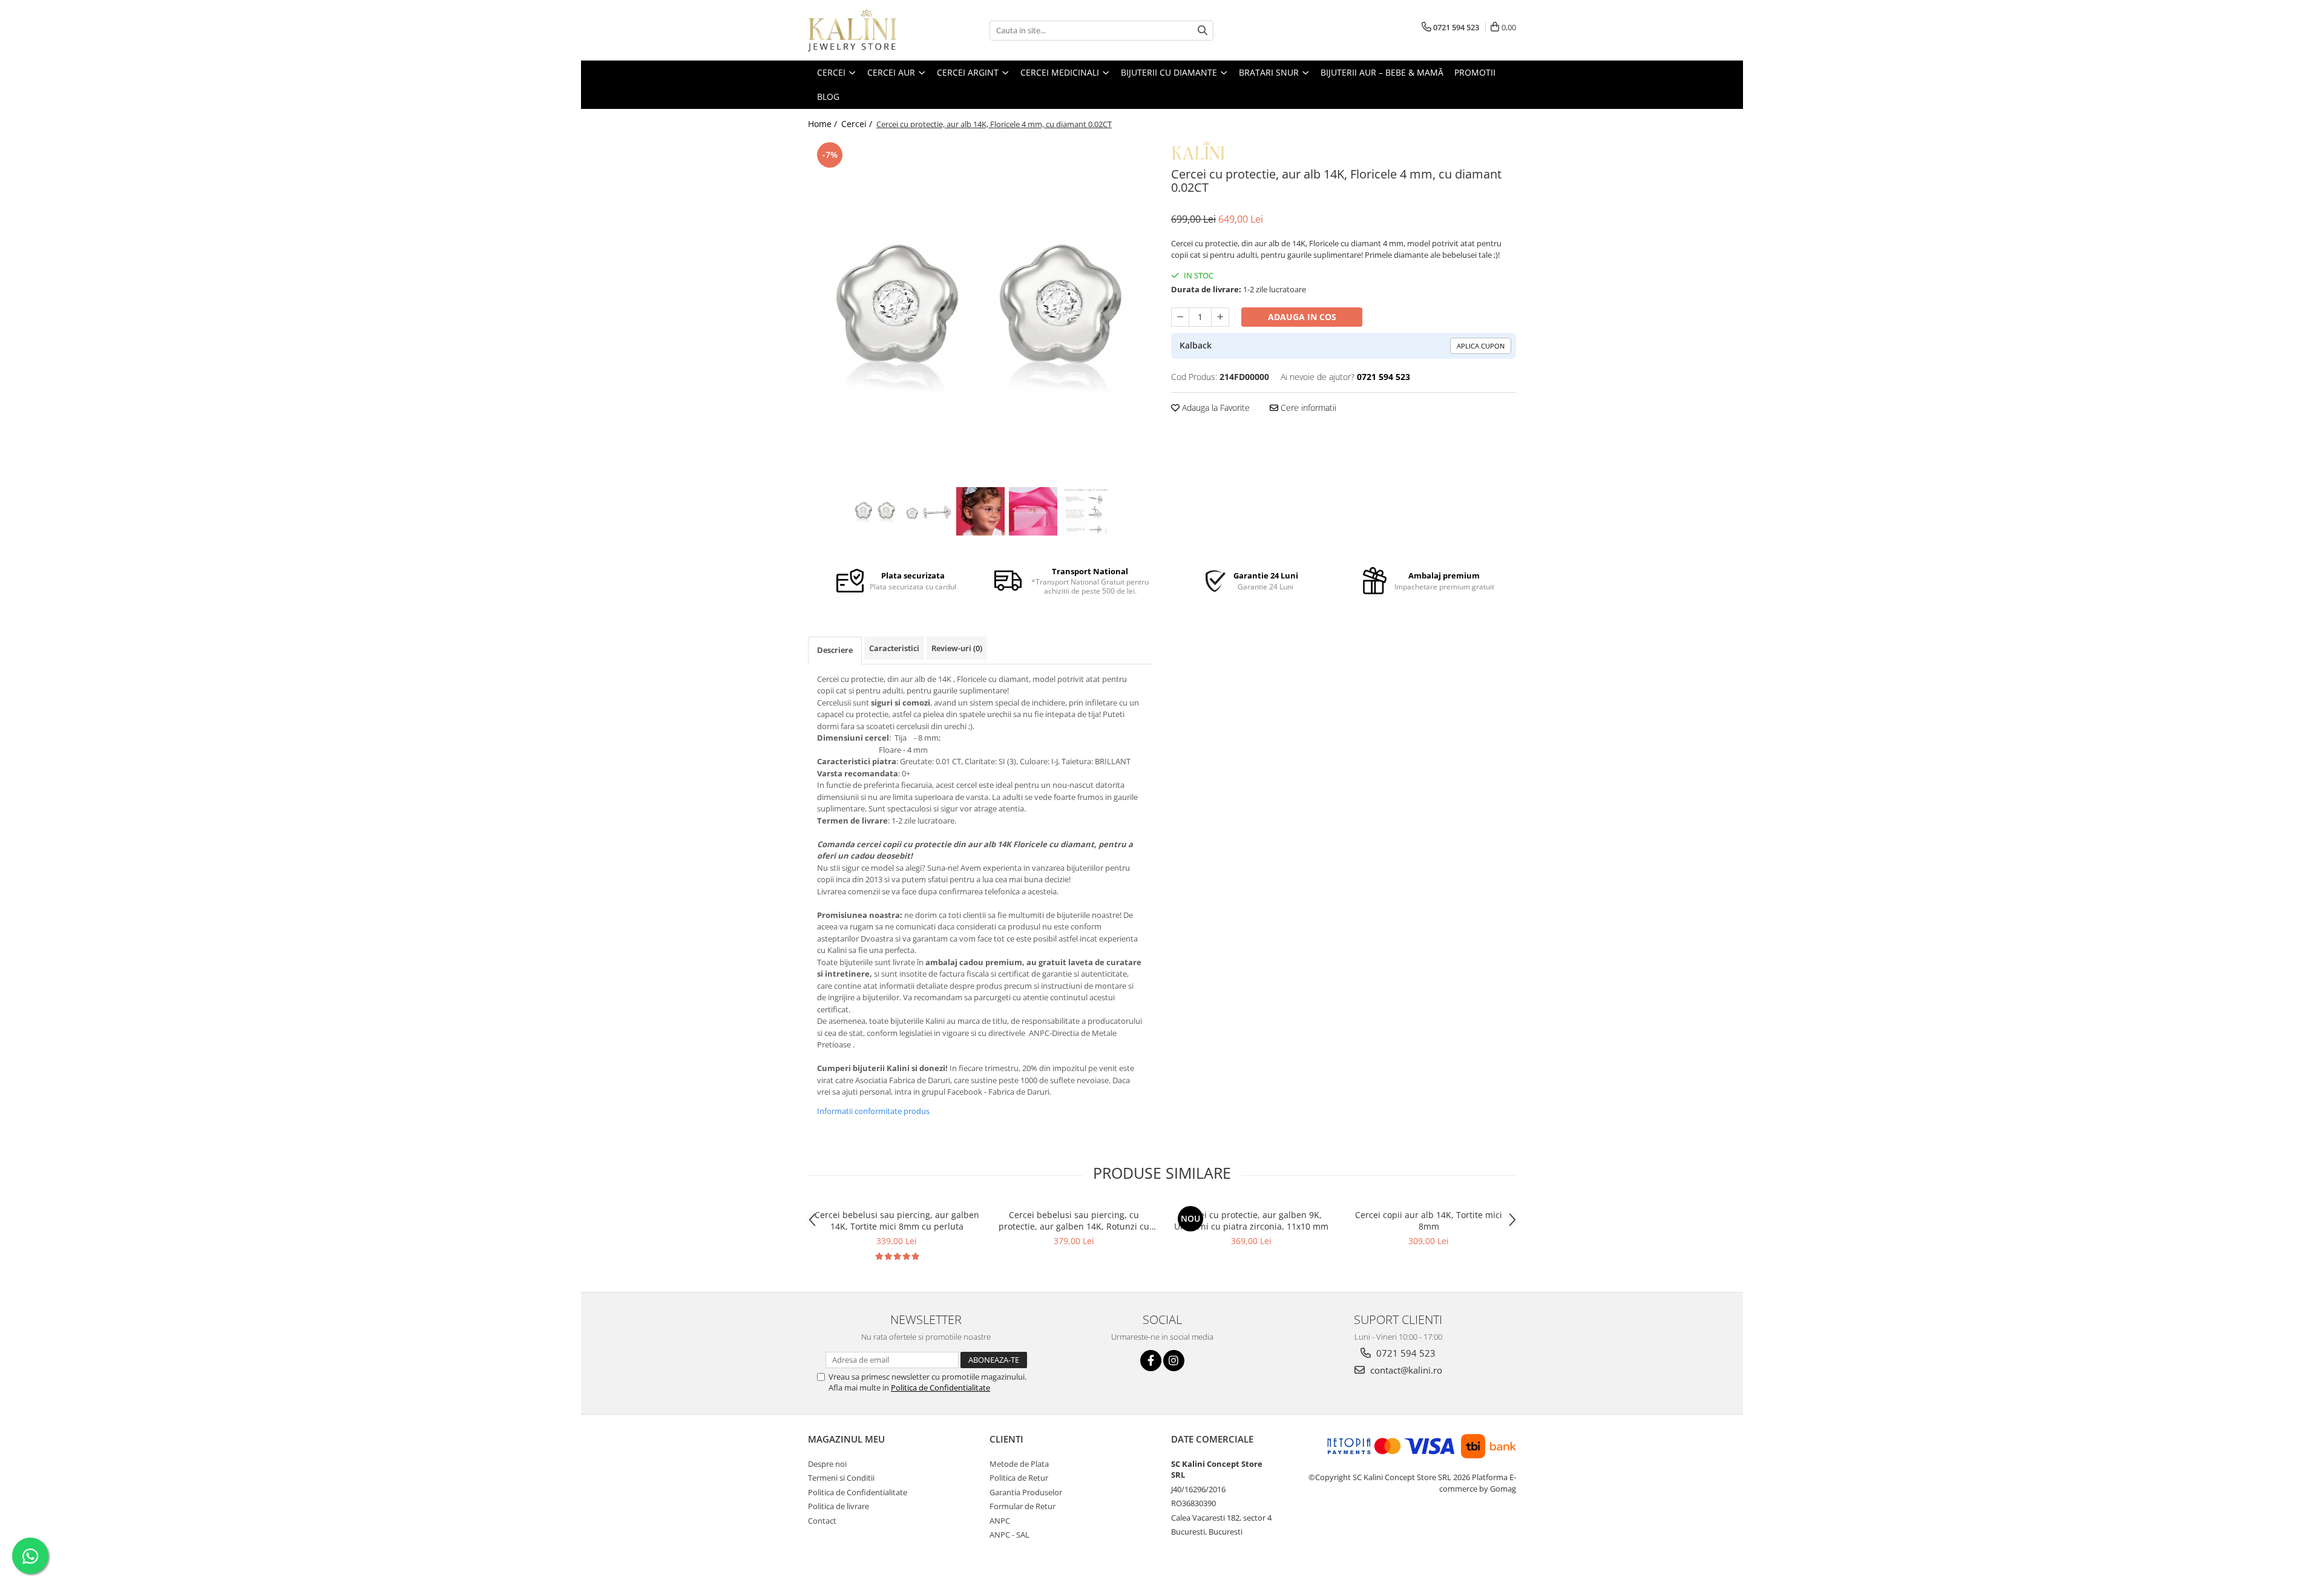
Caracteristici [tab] (894, 648)
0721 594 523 (1405, 1353)
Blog (828, 97)
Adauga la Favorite (1215, 408)
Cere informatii (1307, 408)
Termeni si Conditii (841, 1478)
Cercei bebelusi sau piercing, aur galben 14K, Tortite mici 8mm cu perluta (897, 1221)
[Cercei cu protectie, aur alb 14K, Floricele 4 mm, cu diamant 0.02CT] (980, 312)
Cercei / (858, 124)
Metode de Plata (1019, 1464)
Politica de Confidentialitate (940, 1388)
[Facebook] (1151, 1361)
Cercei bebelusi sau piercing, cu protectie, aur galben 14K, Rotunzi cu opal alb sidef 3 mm (1074, 1221)
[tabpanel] (980, 312)
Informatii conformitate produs (873, 1111)
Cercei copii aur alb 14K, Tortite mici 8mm (1429, 1221)
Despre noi (827, 1464)
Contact (822, 1521)
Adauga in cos (1302, 317)
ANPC (1000, 1521)
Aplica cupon (1481, 346)
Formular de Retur (1022, 1506)
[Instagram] (1174, 1361)
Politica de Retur (1019, 1478)
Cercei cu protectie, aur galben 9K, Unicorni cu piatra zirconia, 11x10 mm (1251, 1221)
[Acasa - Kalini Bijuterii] (868, 30)
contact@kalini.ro (1405, 1370)
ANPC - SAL (1009, 1535)
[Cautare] (1203, 31)
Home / (824, 124)
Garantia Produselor (1026, 1492)
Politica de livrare (839, 1506)
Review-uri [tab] (957, 648)
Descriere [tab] (835, 650)
